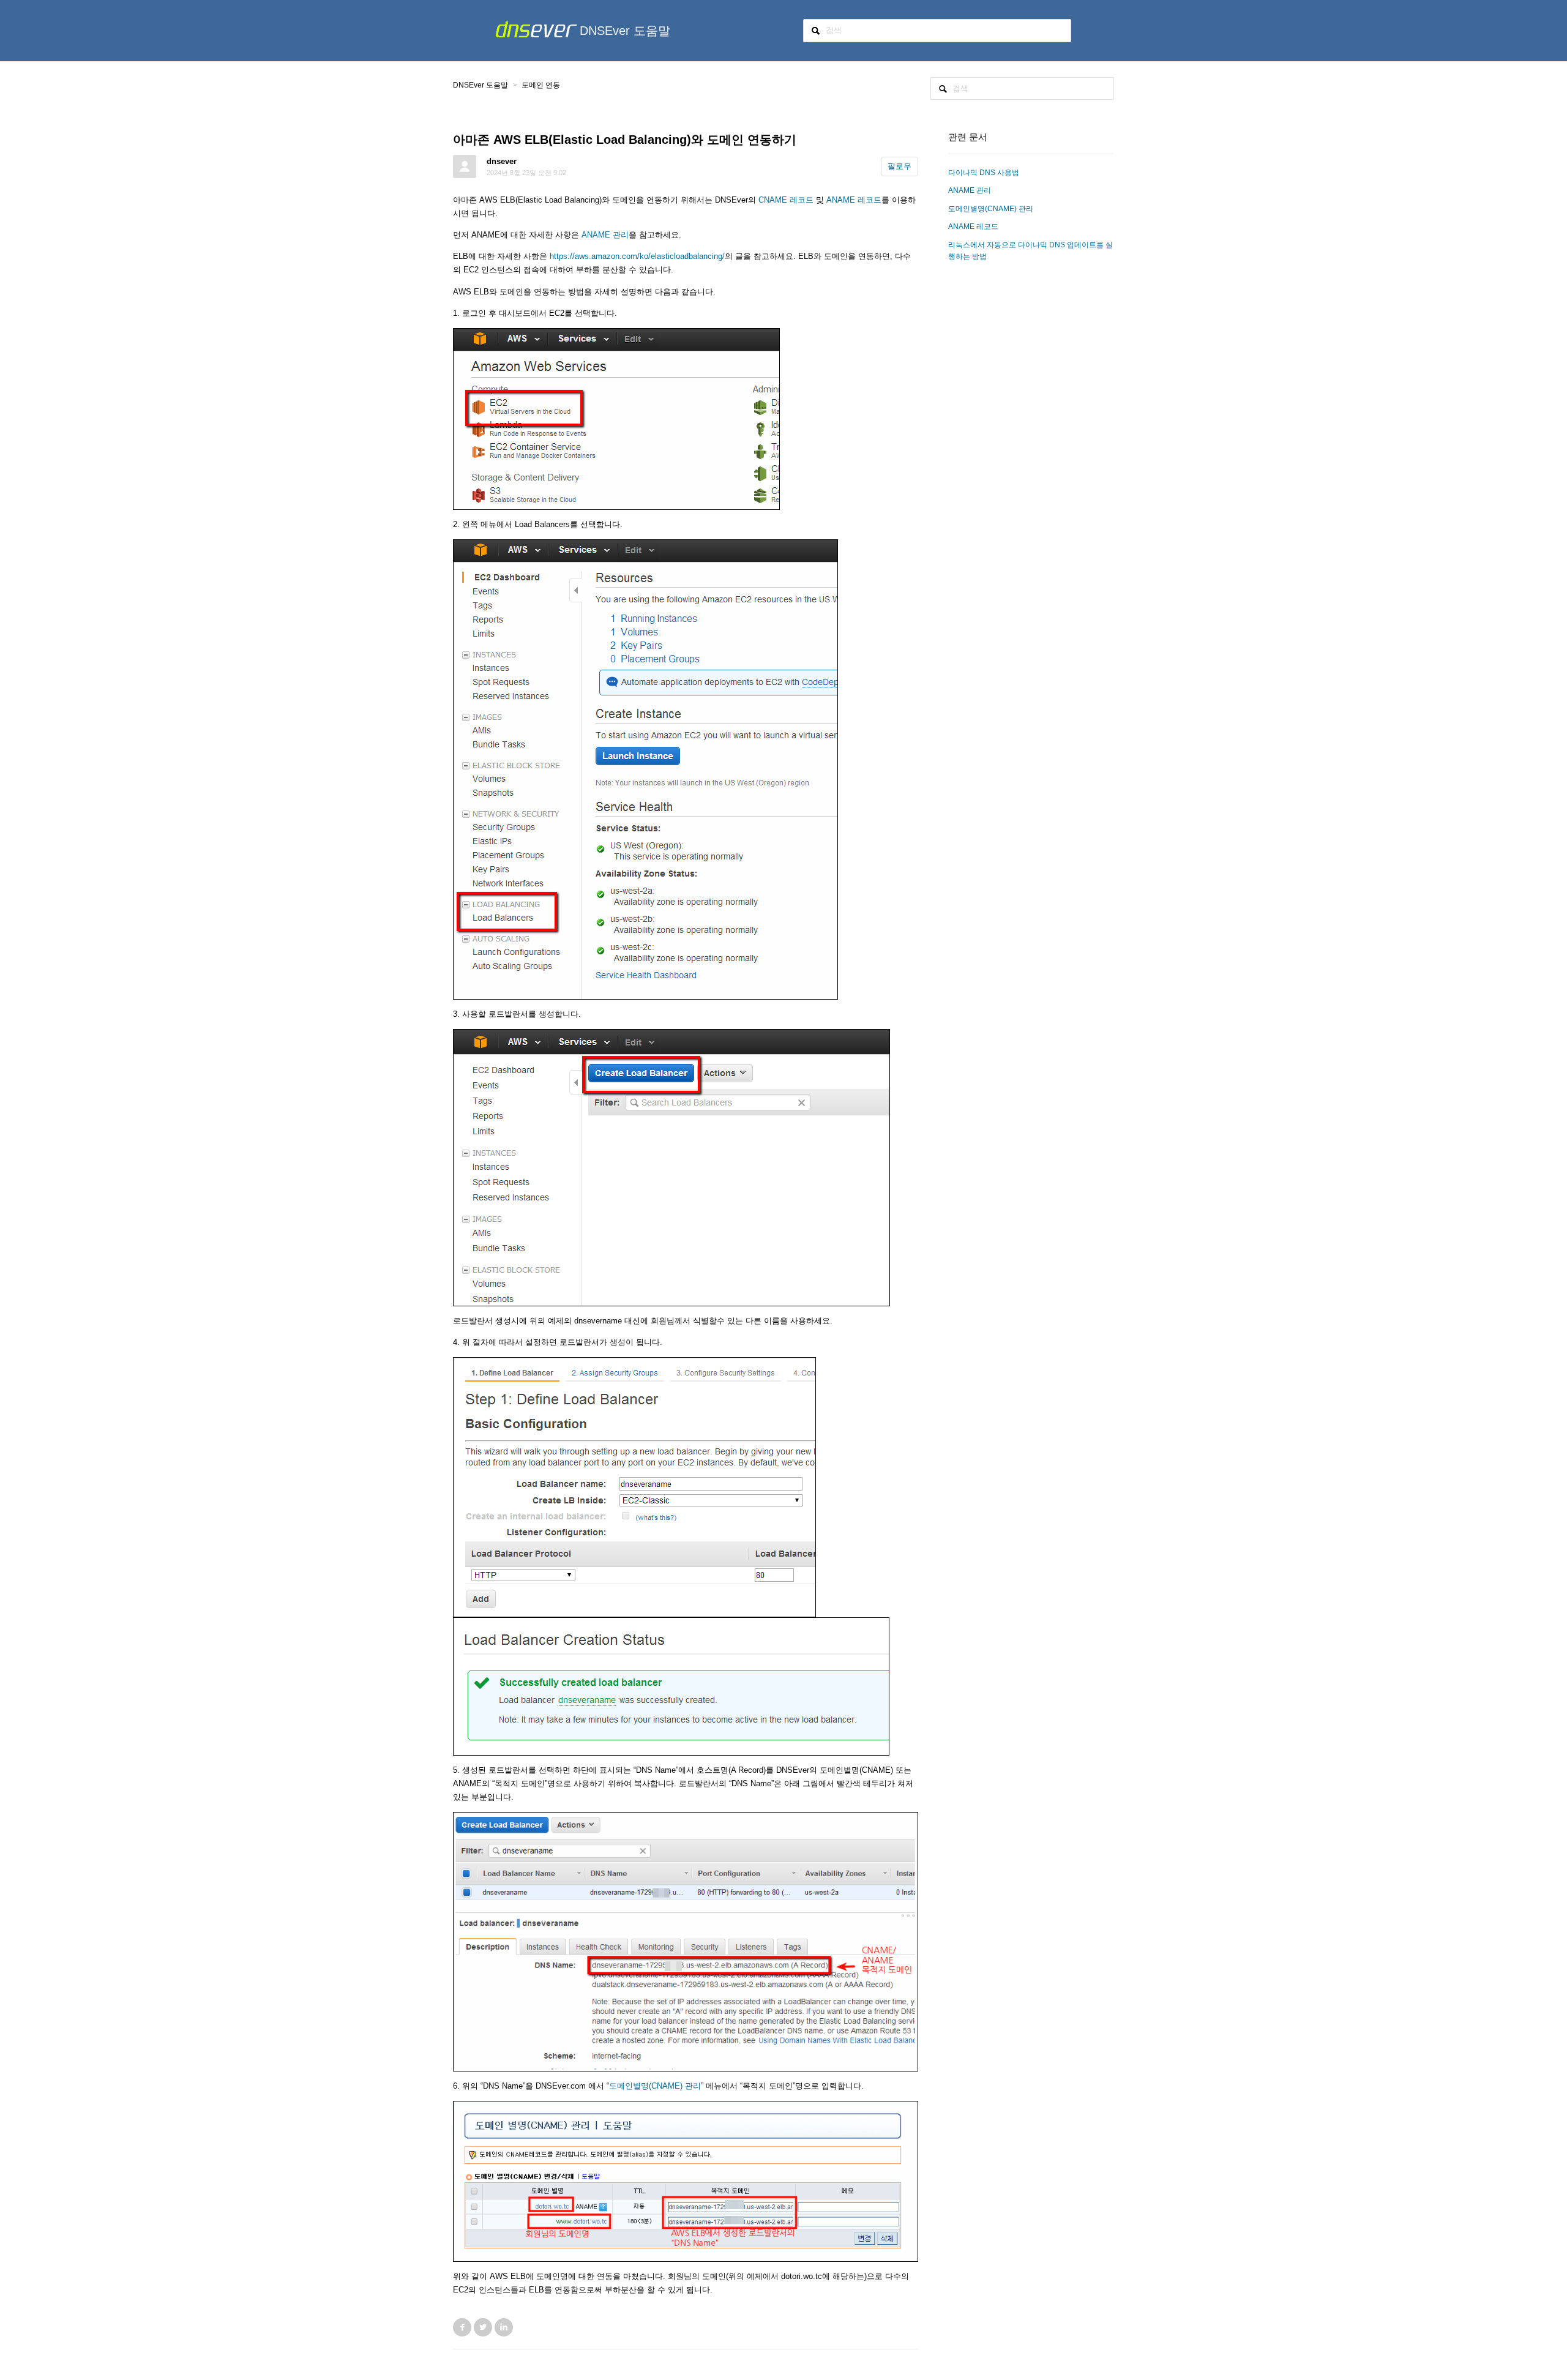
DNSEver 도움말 (625, 31)
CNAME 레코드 (786, 200)
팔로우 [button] (899, 166)
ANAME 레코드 (854, 200)
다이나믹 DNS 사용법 (984, 173)
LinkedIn (504, 2327)
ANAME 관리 (605, 235)
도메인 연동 (541, 85)
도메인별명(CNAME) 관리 (655, 2086)
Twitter (483, 2327)
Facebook (462, 2327)
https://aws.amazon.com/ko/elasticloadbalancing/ (637, 256)
